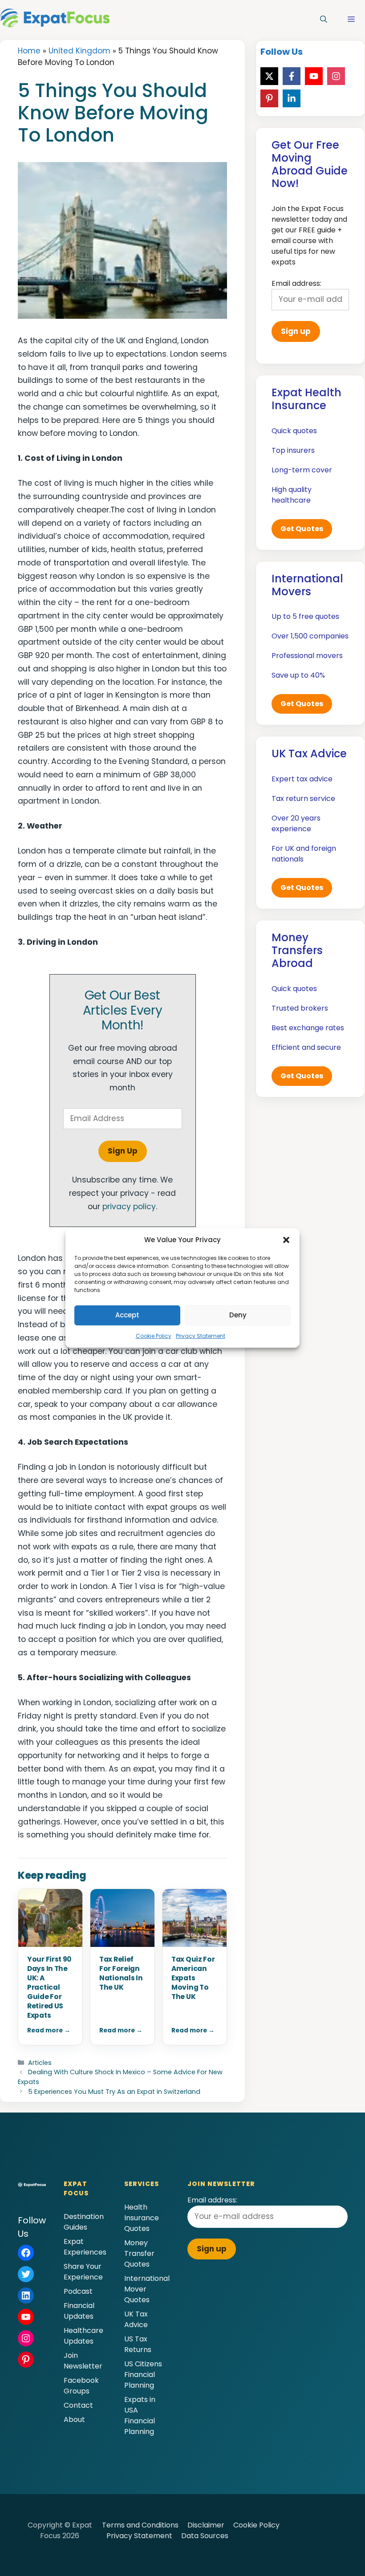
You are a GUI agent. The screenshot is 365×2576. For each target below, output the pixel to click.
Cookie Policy (154, 1336)
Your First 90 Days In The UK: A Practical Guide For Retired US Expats (49, 1987)
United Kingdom (79, 51)
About (74, 2420)
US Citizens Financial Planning (143, 2375)
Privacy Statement (201, 1336)
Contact (78, 2405)
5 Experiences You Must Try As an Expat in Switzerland (114, 2092)
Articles (40, 2063)
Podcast (78, 2291)
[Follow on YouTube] (314, 76)
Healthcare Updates (83, 2336)
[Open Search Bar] (324, 20)
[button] (286, 1240)
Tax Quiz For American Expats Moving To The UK (193, 1978)
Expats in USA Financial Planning (140, 2416)
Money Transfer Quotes (139, 2253)
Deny (238, 1315)
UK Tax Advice (136, 2319)
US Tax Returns (138, 2344)
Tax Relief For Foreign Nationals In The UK (121, 1973)
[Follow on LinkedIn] (292, 98)
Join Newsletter (83, 2361)
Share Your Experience (83, 2272)
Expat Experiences (85, 2247)
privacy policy (129, 1207)
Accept (127, 1315)
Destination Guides (84, 2222)
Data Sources (205, 2536)
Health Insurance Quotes (142, 2218)
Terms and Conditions (140, 2525)
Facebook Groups (81, 2386)
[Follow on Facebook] (292, 76)
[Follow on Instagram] (336, 76)
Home (29, 51)
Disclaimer (206, 2525)
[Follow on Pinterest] (269, 98)
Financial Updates (79, 2311)
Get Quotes (302, 529)
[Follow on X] (269, 76)
